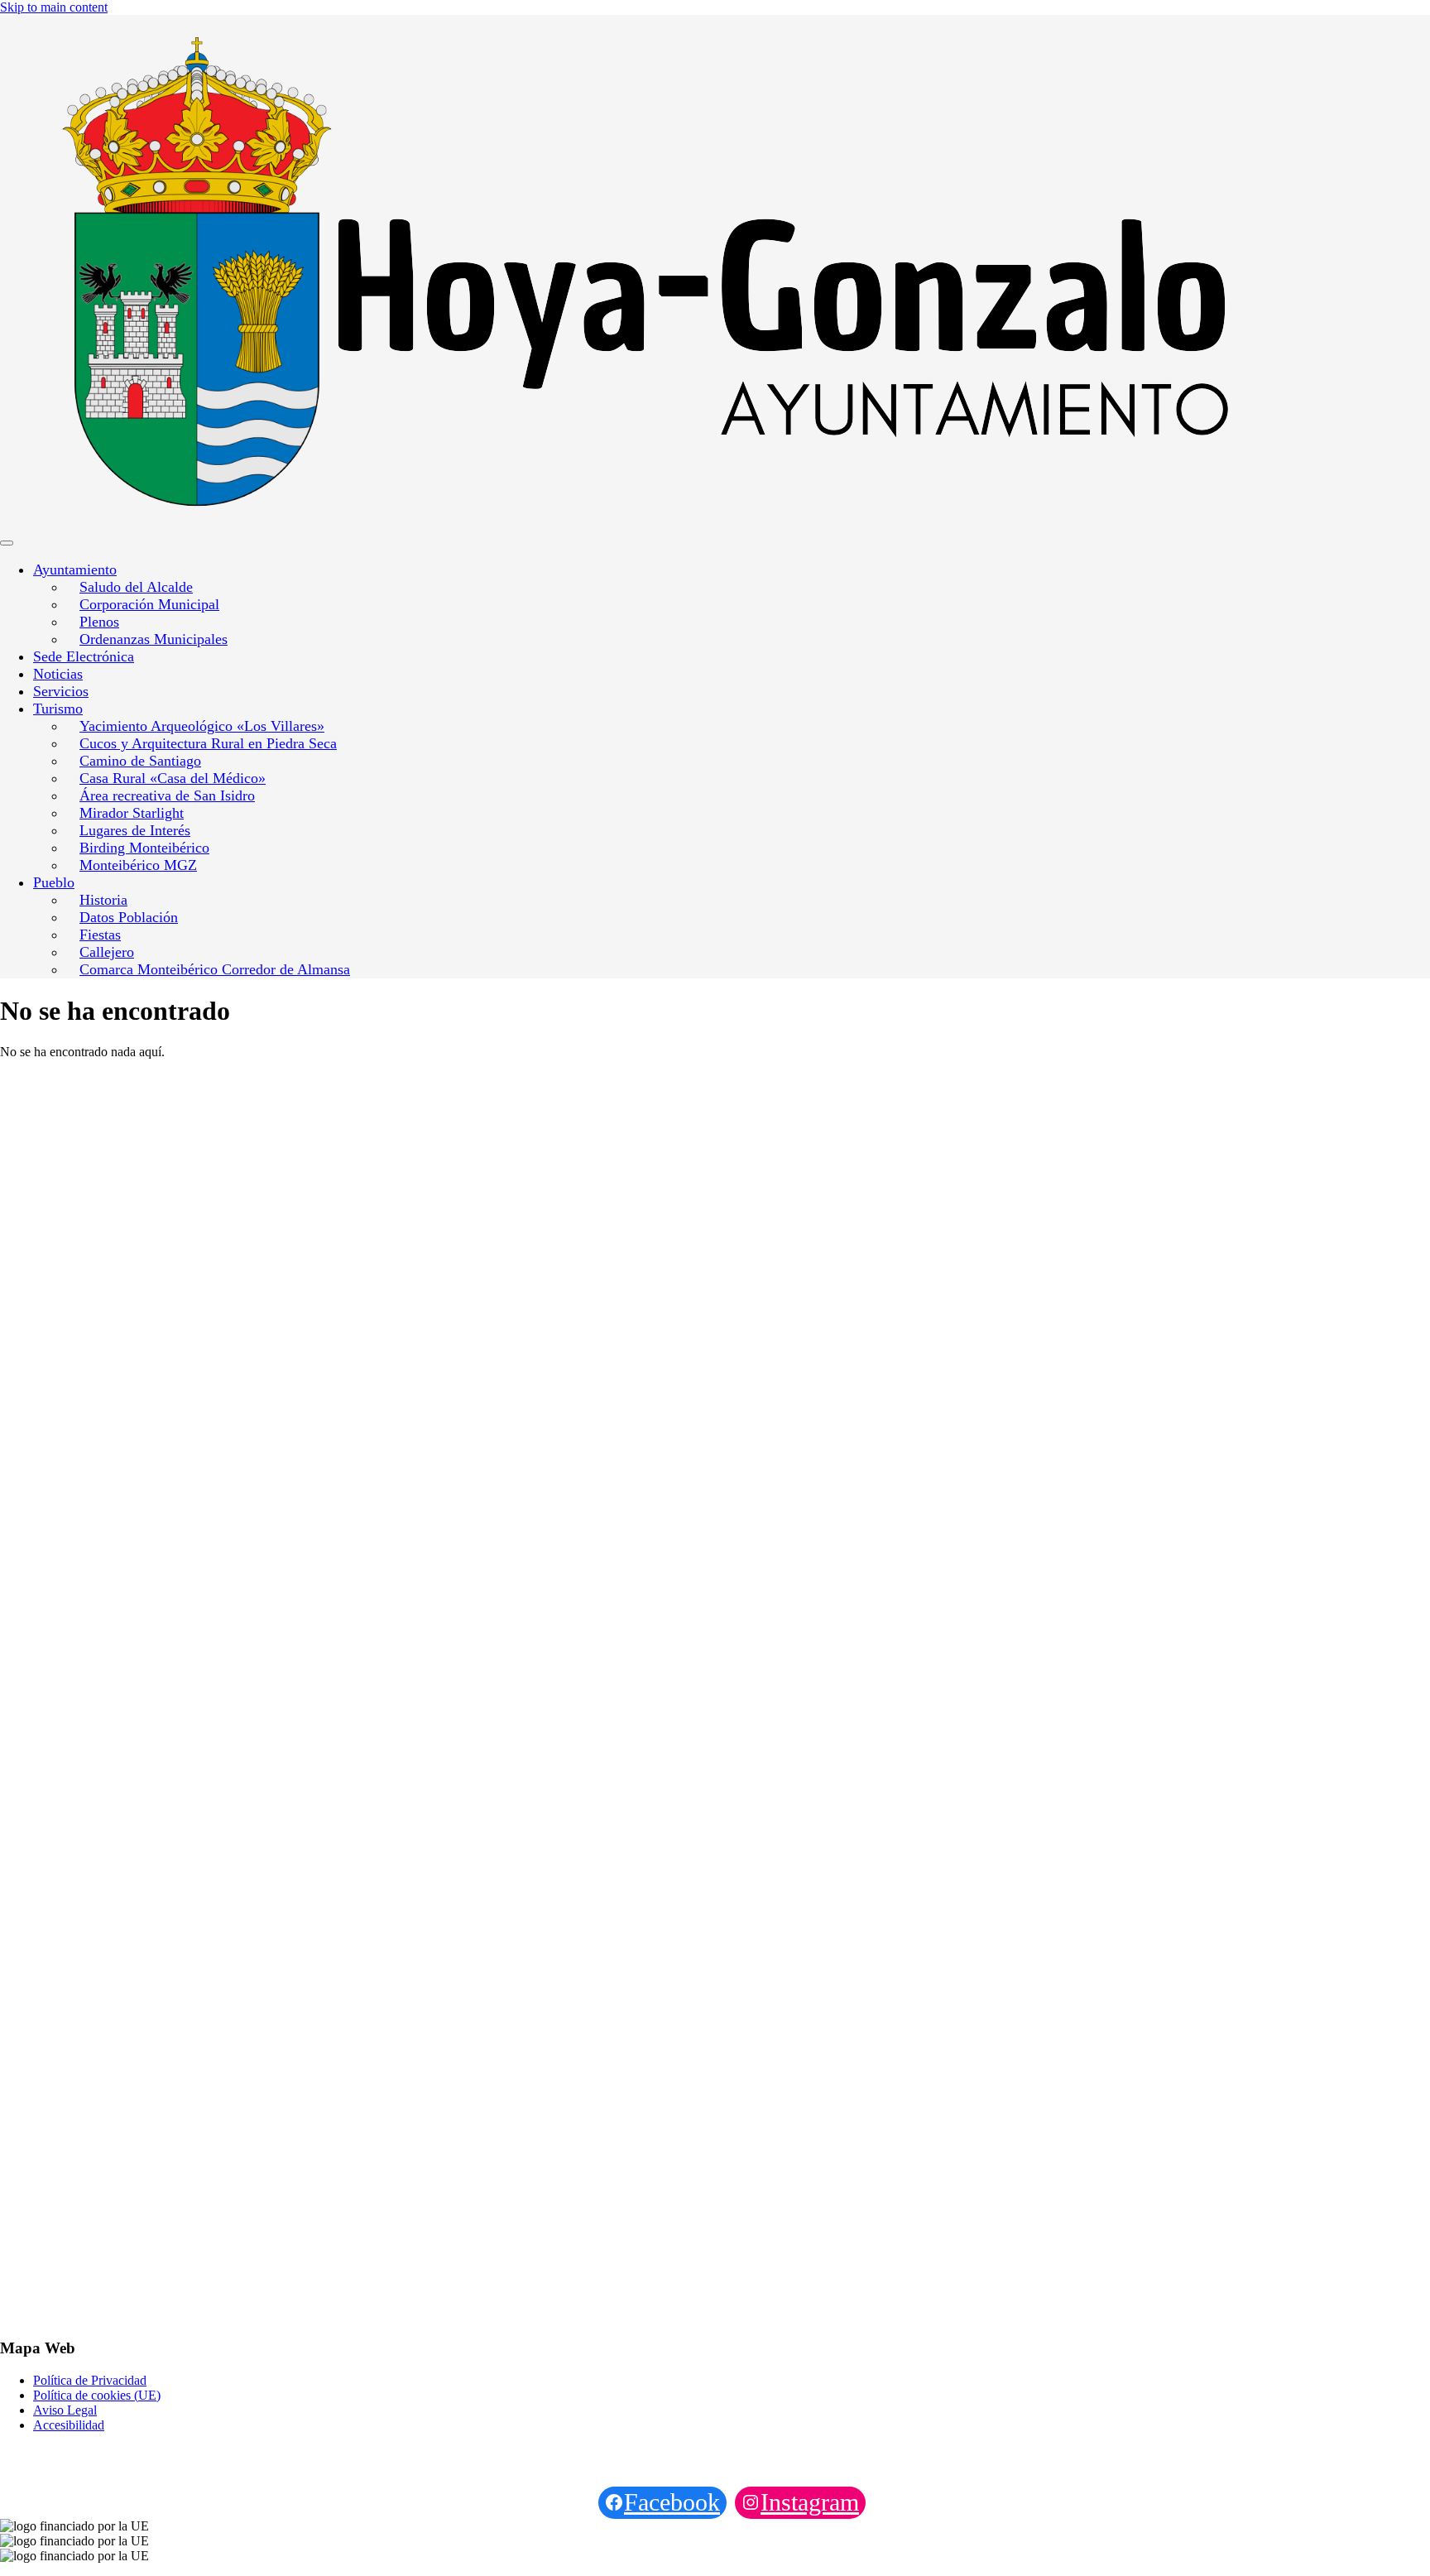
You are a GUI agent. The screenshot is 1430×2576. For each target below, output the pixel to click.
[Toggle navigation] (7, 543)
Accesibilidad (69, 2425)
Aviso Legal (65, 2410)
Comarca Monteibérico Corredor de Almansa (215, 969)
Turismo (58, 709)
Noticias (58, 674)
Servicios (61, 691)
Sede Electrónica (84, 656)
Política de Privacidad (90, 2380)
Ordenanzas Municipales (154, 639)
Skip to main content (54, 7)
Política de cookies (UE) (97, 2395)
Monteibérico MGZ (138, 865)
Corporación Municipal (149, 604)
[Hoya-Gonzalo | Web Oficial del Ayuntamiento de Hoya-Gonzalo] (236, 273)
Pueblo (54, 882)
